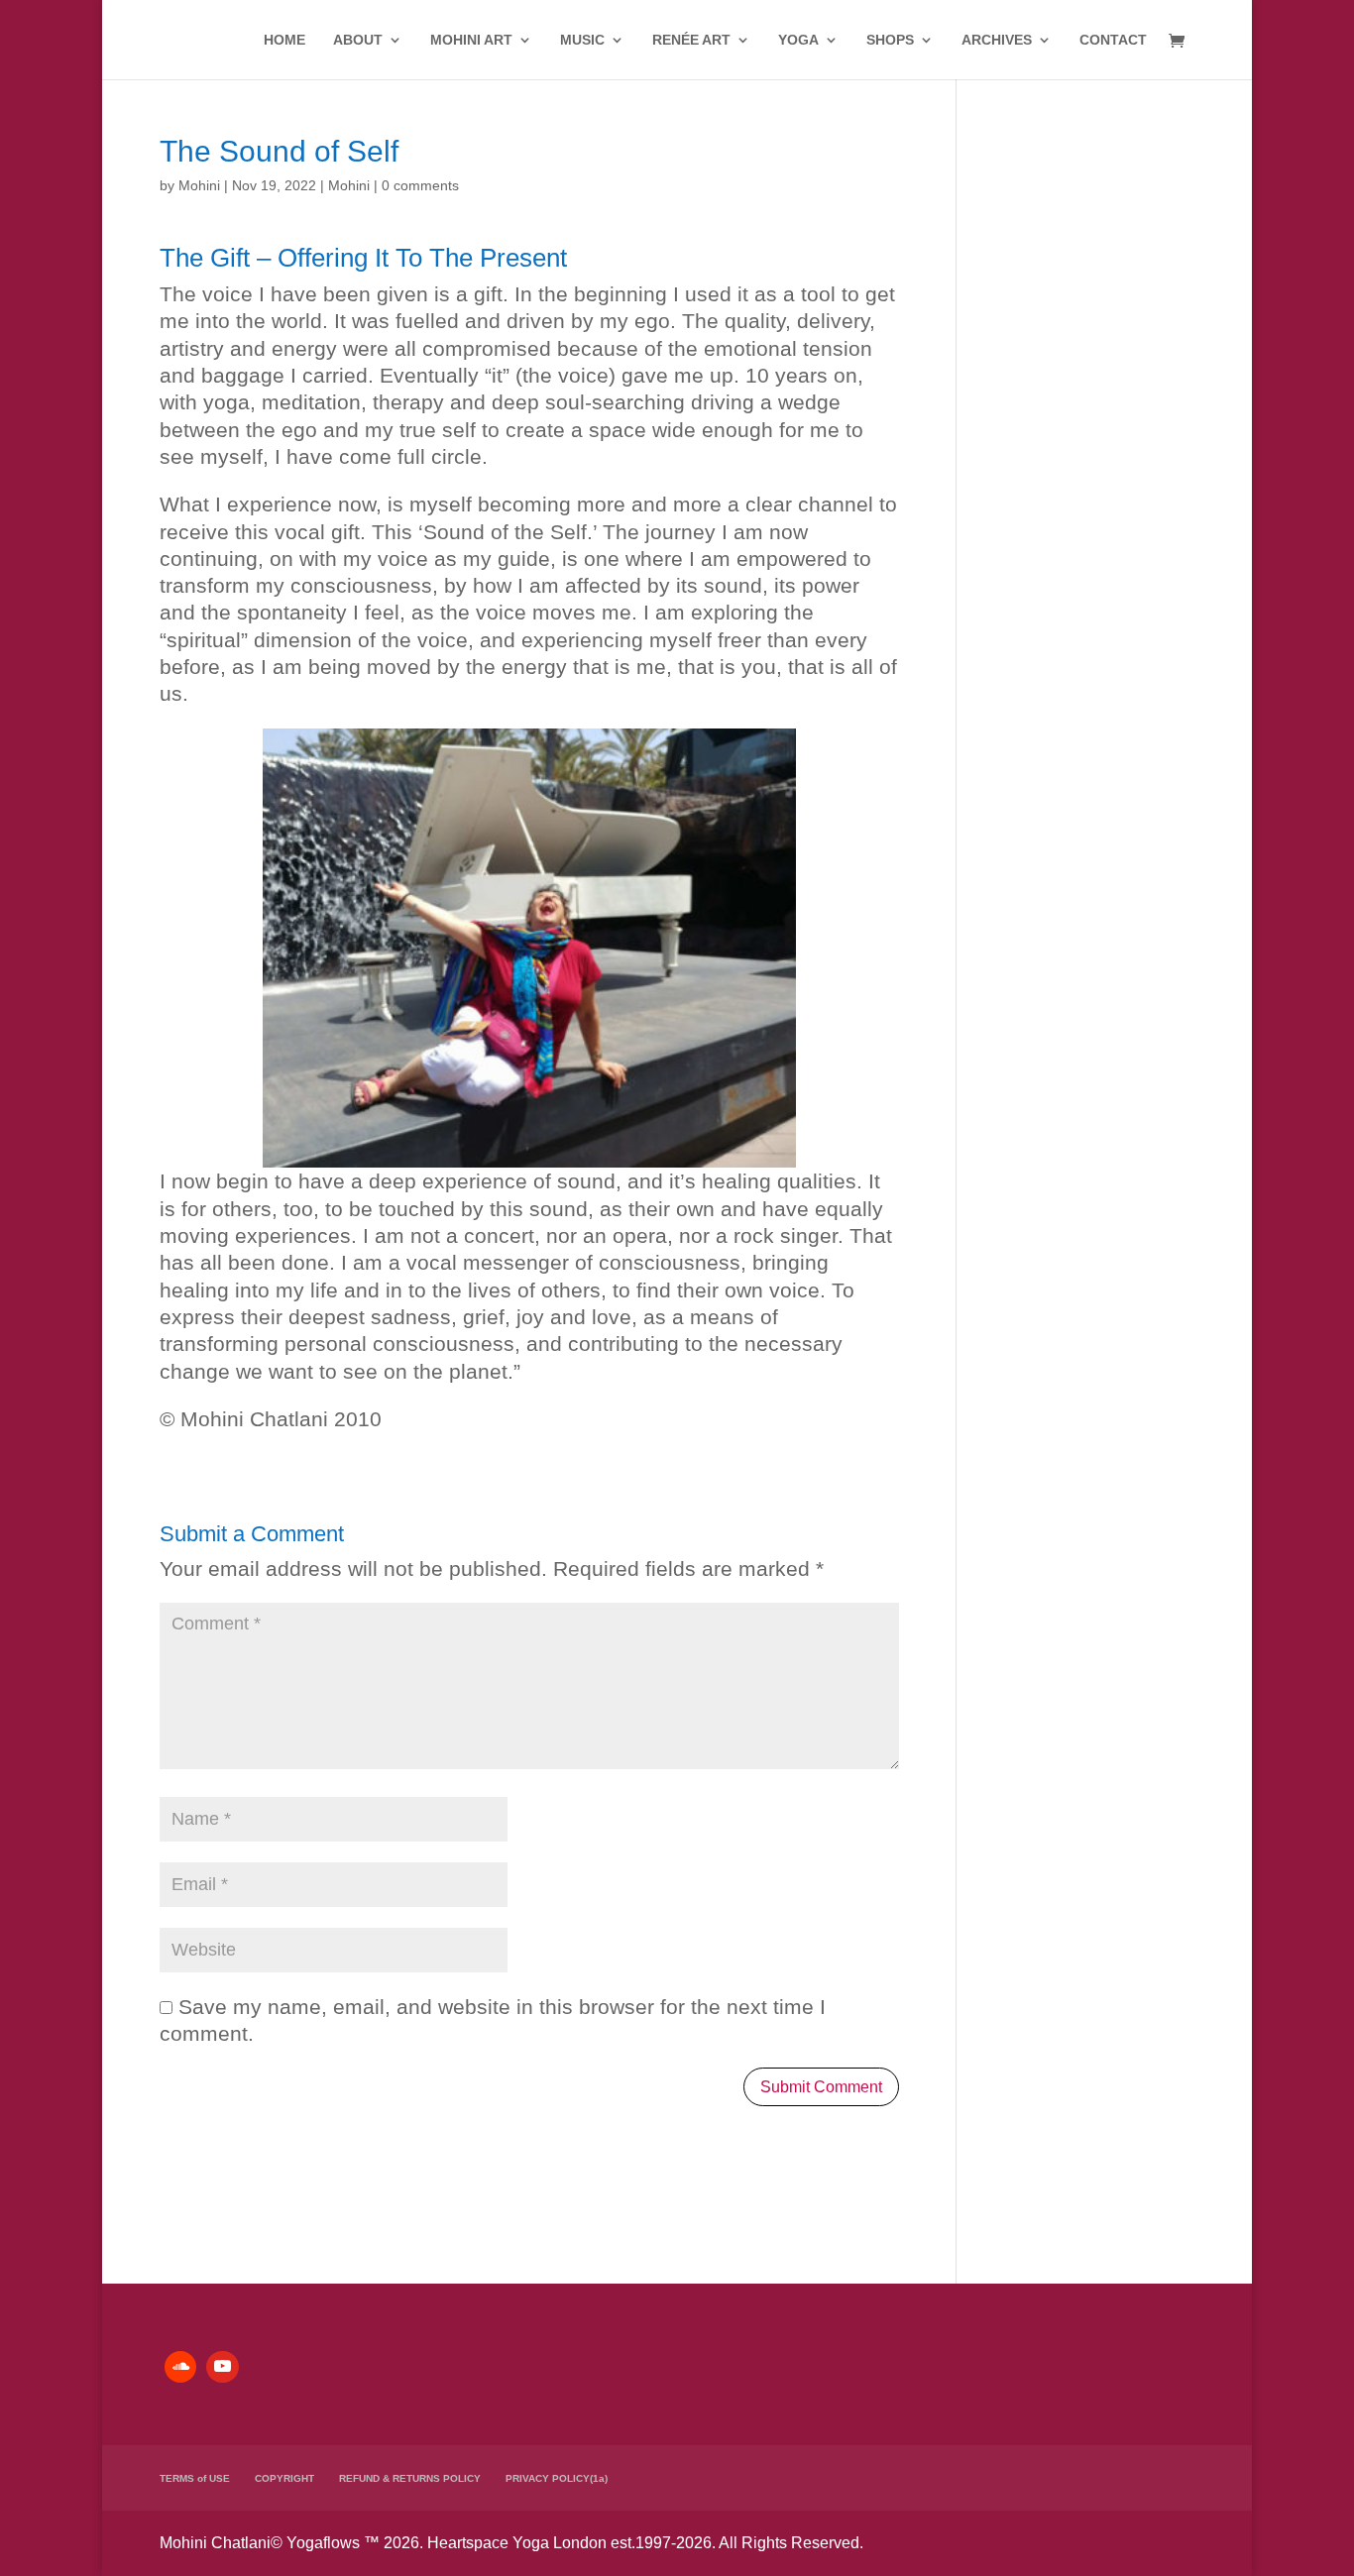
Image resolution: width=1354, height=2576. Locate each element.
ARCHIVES (997, 40)
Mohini (199, 185)
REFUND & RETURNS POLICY (410, 2478)
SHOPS (890, 40)
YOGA (798, 40)
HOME (284, 40)
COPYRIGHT (284, 2478)
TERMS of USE (195, 2478)
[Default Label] (180, 2367)
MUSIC (582, 40)
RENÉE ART (691, 40)
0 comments (420, 185)
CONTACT (1113, 40)
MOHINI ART (471, 40)
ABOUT (358, 40)
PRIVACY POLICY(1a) (557, 2478)
